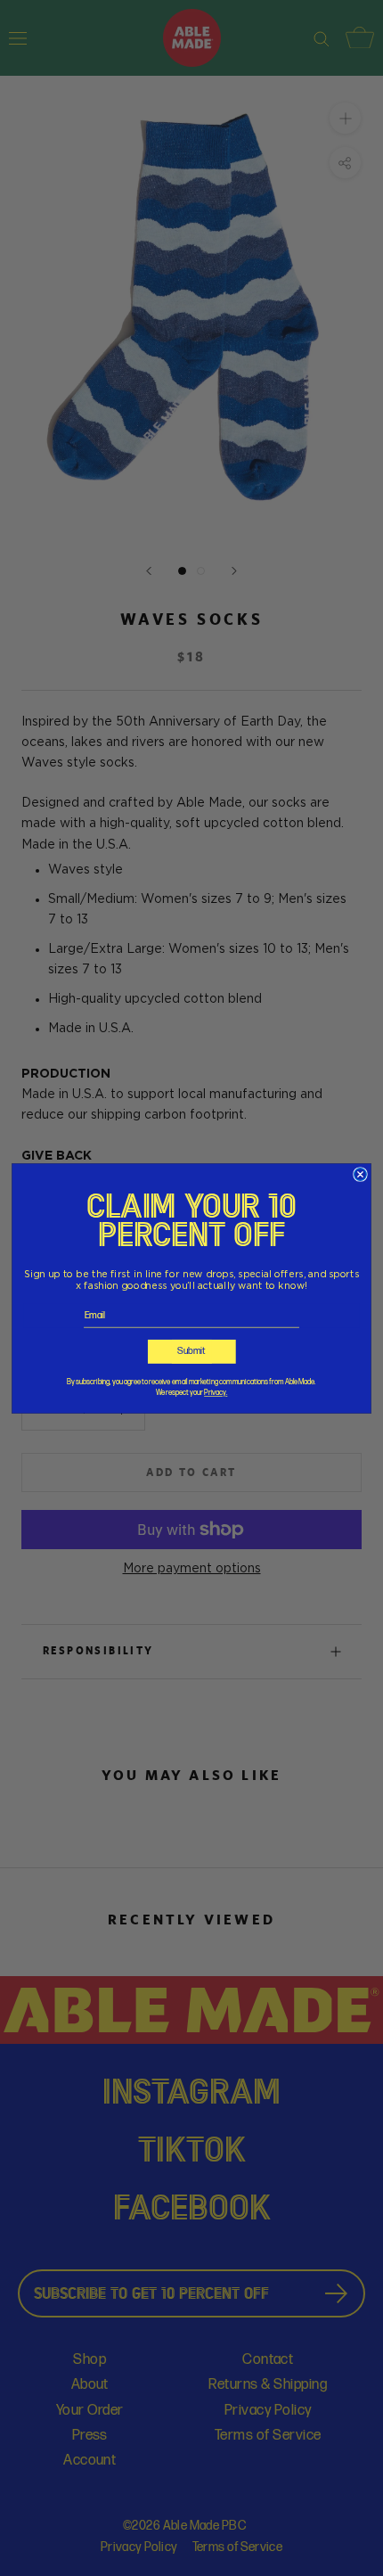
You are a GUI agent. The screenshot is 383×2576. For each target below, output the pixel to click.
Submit (191, 1351)
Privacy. (216, 1393)
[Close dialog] (360, 1173)
